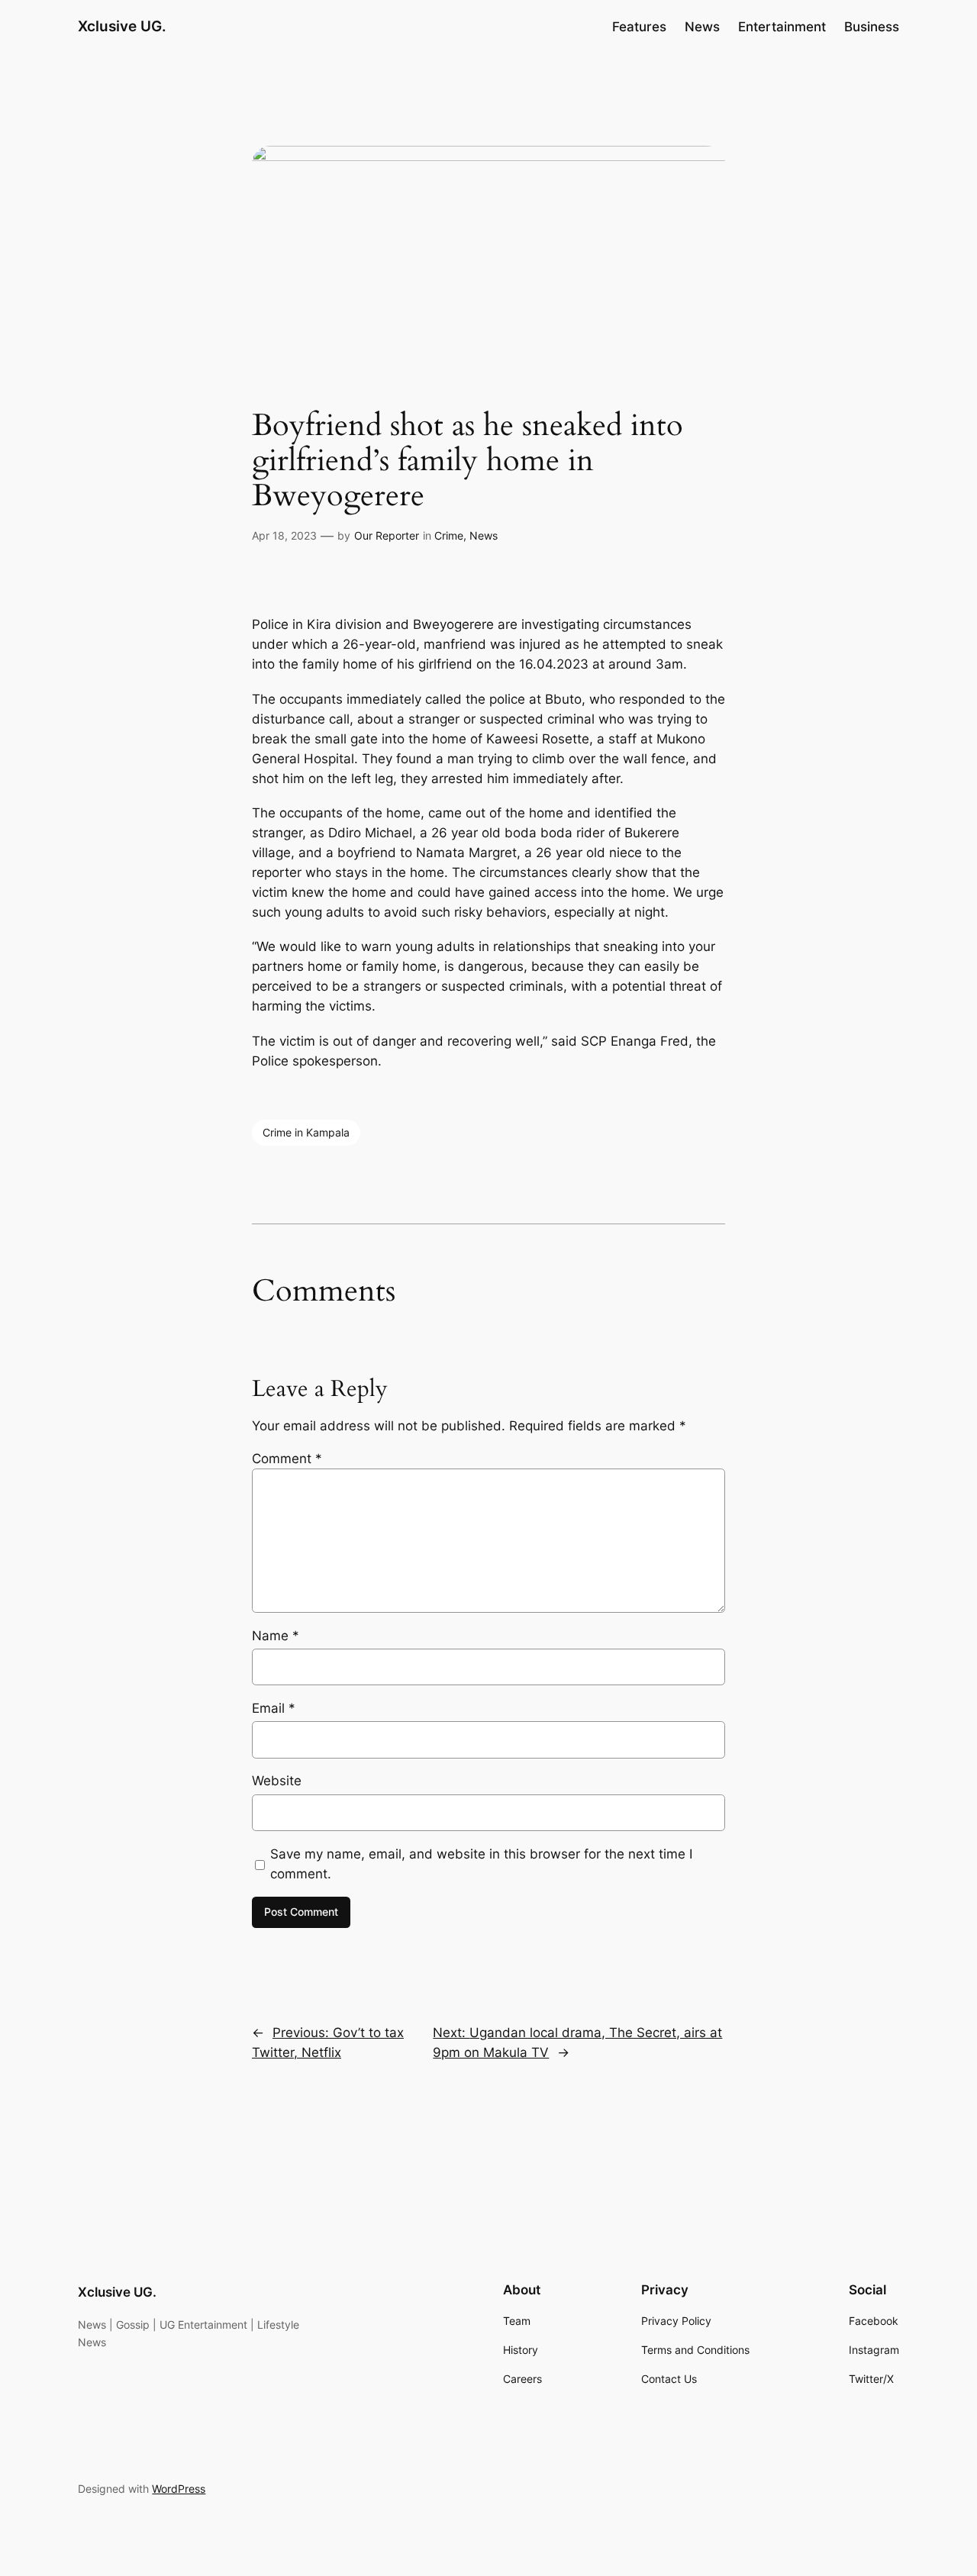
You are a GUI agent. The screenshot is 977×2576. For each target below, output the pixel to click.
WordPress (179, 2489)
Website (277, 1781)
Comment (287, 1459)
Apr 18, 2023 (284, 535)
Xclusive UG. (122, 26)
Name (276, 1636)
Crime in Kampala (306, 1132)
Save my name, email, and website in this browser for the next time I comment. (481, 1864)
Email (274, 1708)
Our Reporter (387, 535)
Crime (449, 535)
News (484, 535)
